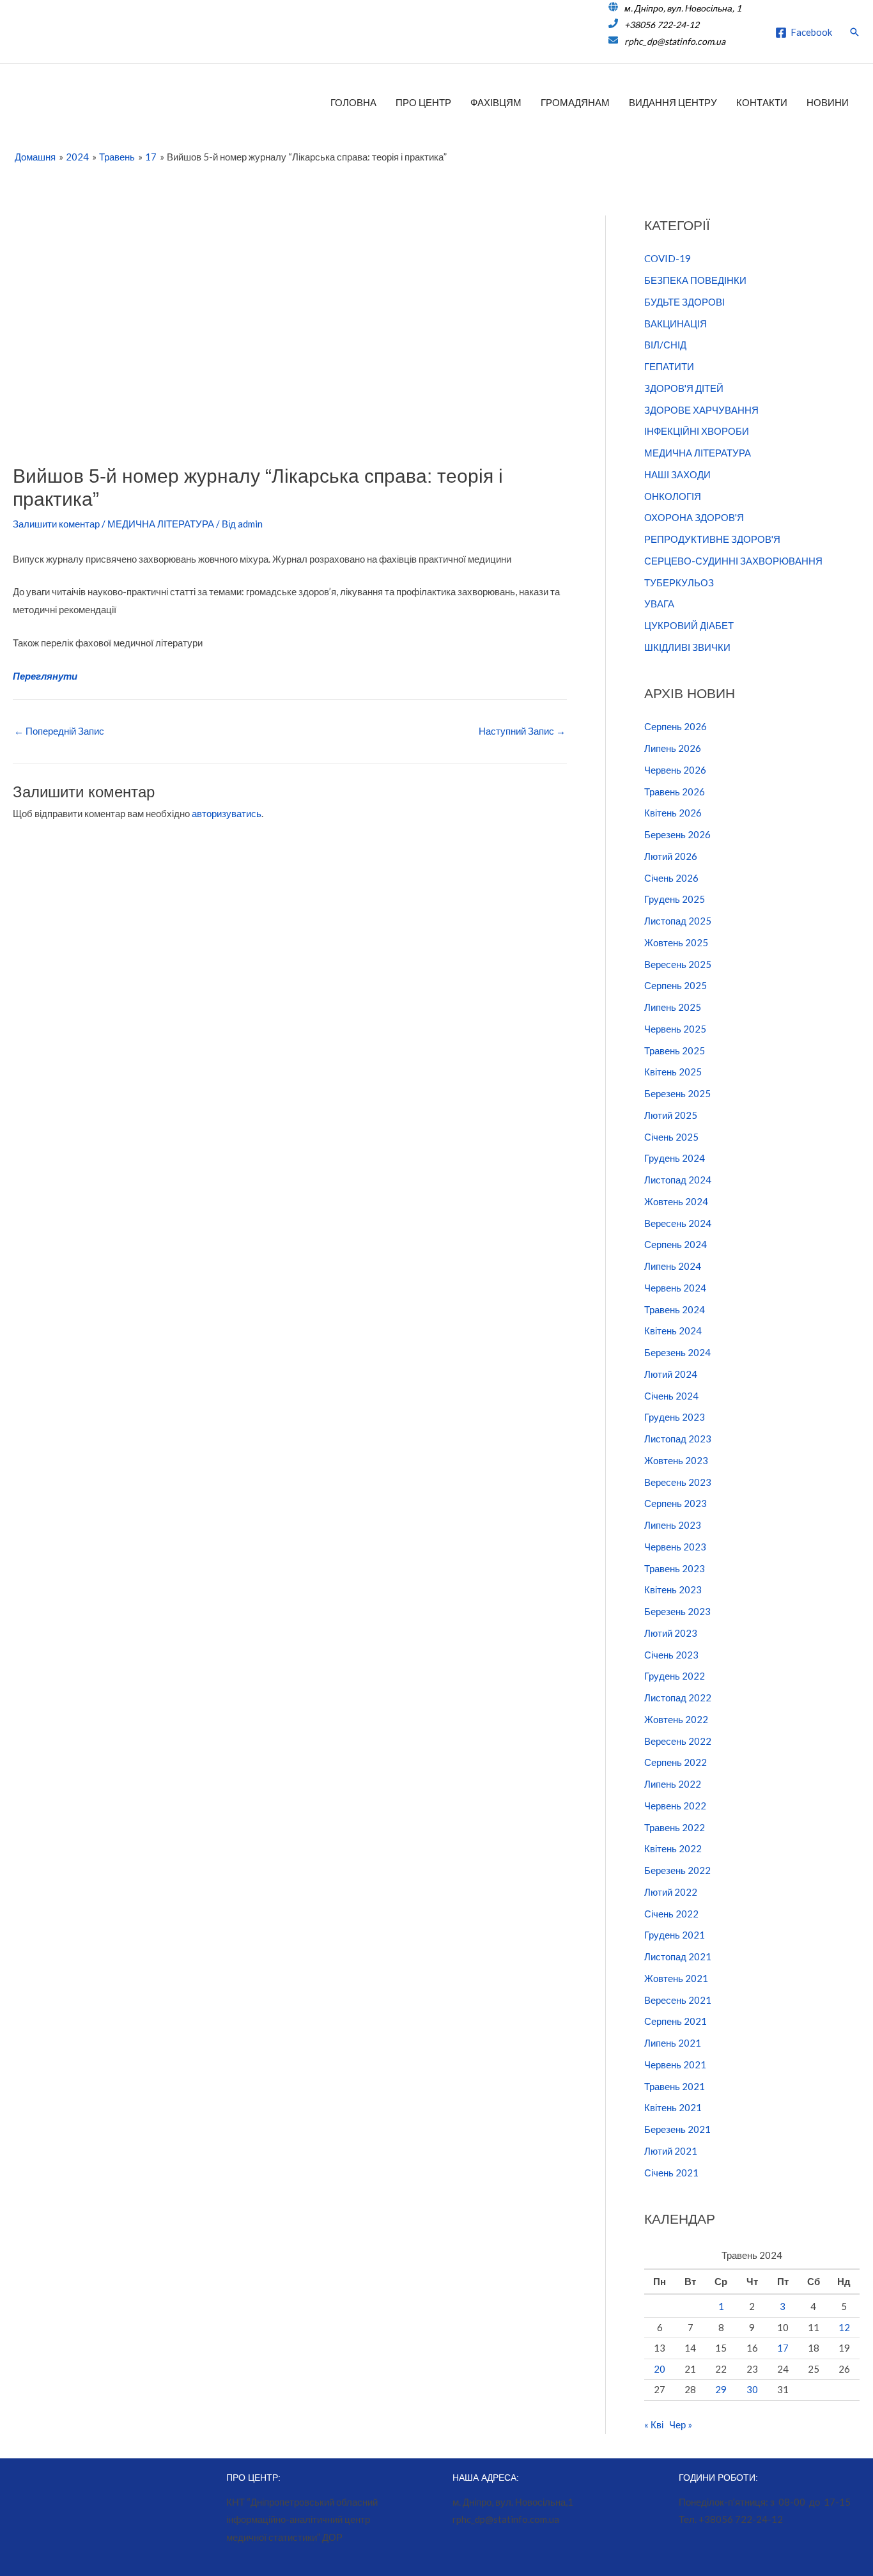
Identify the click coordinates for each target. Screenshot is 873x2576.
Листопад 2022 (678, 1698)
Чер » (681, 2424)
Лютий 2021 (671, 2151)
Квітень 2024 (673, 1331)
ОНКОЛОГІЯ (673, 496)
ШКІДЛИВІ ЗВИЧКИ (687, 647)
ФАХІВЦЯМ (496, 102)
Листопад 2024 (678, 1180)
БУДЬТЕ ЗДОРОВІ (684, 302)
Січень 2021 (671, 2173)
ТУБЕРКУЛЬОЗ (679, 582)
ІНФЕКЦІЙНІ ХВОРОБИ (697, 431)
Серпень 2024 (676, 1244)
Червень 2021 (675, 2065)
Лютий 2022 (671, 1892)
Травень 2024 (675, 1309)
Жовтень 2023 (676, 1460)
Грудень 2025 (675, 899)
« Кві (654, 2424)
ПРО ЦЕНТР (423, 102)
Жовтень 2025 (676, 942)
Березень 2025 (677, 1093)
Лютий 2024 (671, 1374)
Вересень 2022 (678, 1741)
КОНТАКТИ (762, 102)
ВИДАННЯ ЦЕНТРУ (673, 102)
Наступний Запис (522, 731)
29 (721, 2389)
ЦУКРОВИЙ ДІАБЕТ (689, 625)
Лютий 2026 (671, 856)
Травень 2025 (675, 1050)
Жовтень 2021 (676, 1978)
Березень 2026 (677, 834)
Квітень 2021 (673, 2107)
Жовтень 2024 (676, 1201)
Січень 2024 (671, 1396)
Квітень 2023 (673, 1589)
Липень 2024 (673, 1266)
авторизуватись (227, 813)
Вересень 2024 (678, 1223)
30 (752, 2389)
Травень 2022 (675, 1827)
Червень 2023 (675, 1547)
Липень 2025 (673, 1007)
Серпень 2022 (676, 1762)
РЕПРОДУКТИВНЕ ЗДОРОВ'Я (712, 539)
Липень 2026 (673, 748)
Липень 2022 (673, 1784)
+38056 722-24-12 (662, 25)
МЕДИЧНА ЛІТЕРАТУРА (161, 524)
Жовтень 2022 (676, 1719)
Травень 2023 (675, 1568)
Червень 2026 (675, 770)
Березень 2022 (677, 1870)
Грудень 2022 (675, 1676)
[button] (854, 32)
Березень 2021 (677, 2129)
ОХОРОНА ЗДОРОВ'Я (694, 517)
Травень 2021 (675, 2086)
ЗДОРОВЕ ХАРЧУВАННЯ (701, 410)
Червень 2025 (675, 1029)
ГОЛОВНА (353, 102)
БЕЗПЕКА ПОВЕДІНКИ (695, 280)
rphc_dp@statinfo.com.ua (675, 41)
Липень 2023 (673, 1525)
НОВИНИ (828, 102)
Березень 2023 (677, 1611)
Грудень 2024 (675, 1158)
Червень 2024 (675, 1288)
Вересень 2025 (678, 964)
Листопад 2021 (678, 1956)
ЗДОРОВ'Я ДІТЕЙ (684, 388)
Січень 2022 (671, 1914)
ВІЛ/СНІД (665, 345)
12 (844, 2327)
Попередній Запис (59, 731)
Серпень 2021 (676, 2021)
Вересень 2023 (678, 1482)
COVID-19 (668, 258)
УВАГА (659, 604)
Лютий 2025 (671, 1115)
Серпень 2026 (676, 726)
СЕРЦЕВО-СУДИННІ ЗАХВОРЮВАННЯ (733, 561)
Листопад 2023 (678, 1439)
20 (660, 2369)
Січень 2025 (671, 1137)
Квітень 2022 (673, 1848)
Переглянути (45, 676)
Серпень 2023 (676, 1503)
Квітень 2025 (673, 1072)
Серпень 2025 (676, 985)
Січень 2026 (671, 878)
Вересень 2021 (678, 2000)
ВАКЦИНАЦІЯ (676, 324)
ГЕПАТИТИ (669, 366)
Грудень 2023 (675, 1417)
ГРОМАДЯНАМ (575, 102)
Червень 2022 (675, 1806)
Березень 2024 (677, 1352)
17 (783, 2348)
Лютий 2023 (671, 1633)
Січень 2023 (671, 1655)
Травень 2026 (675, 792)
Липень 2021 (673, 2043)
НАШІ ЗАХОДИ (677, 474)
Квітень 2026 (673, 813)
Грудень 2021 (675, 1935)
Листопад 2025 (678, 921)
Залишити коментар (56, 524)
